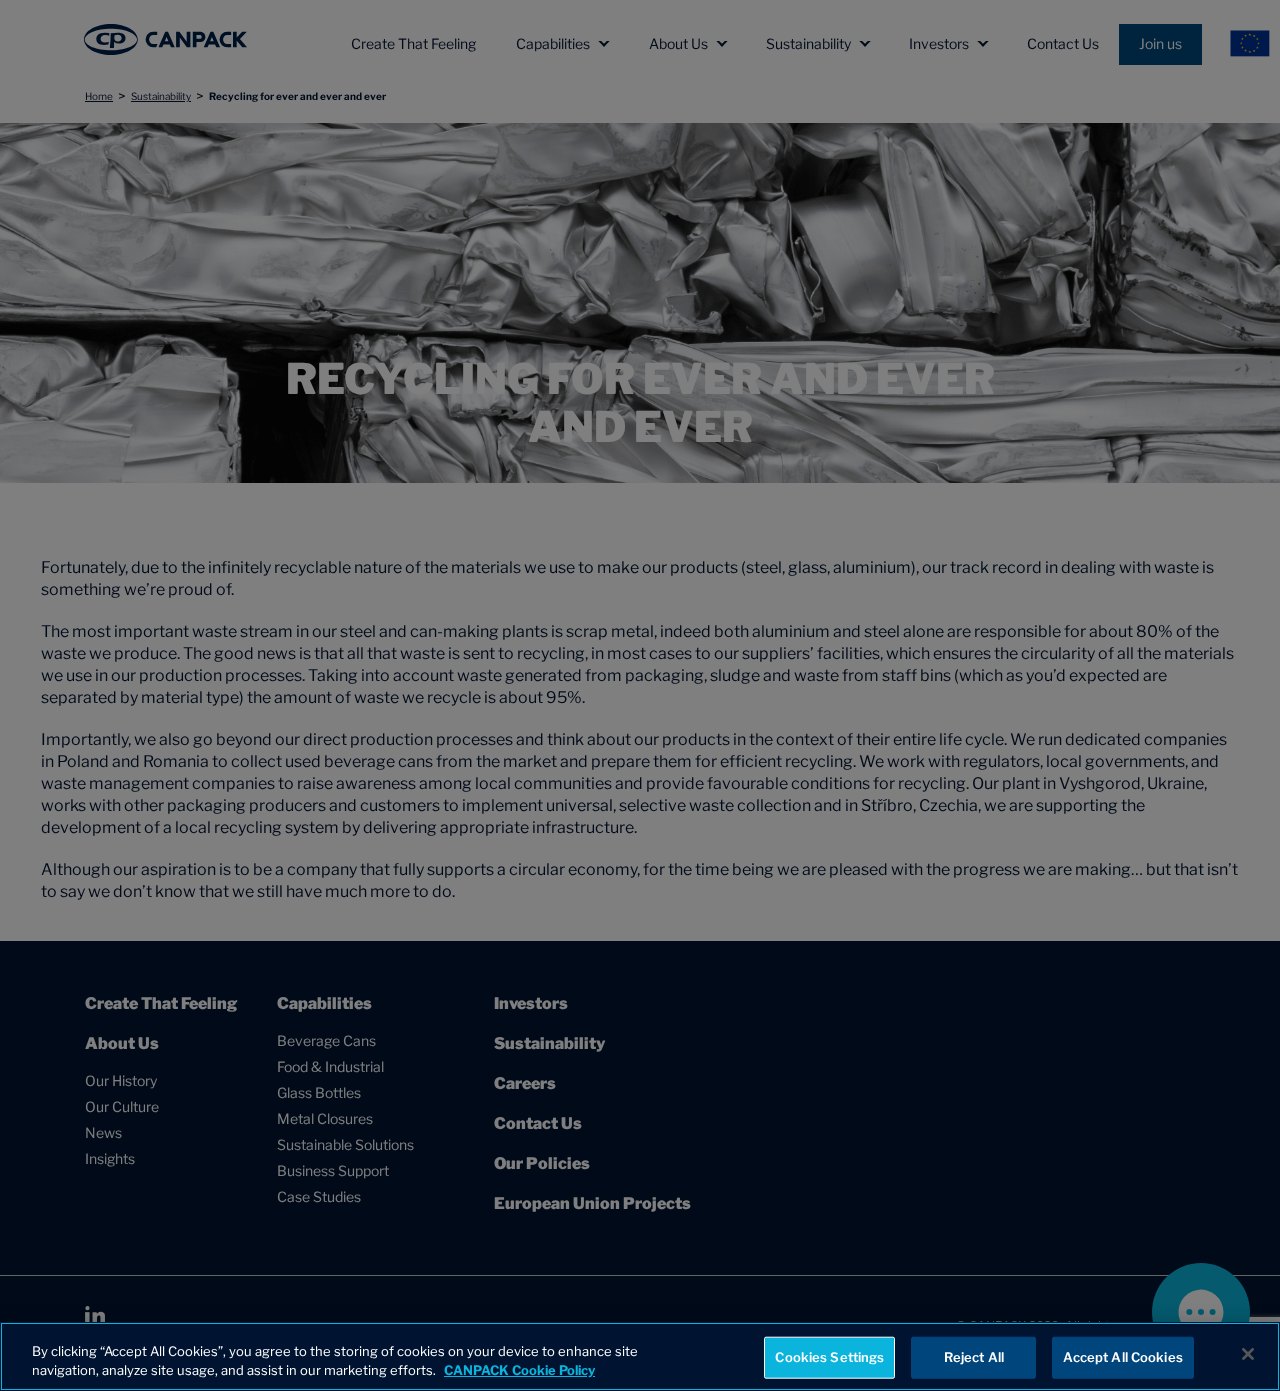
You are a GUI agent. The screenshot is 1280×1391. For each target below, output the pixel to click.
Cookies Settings (829, 1357)
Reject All (974, 1357)
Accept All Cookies (1122, 1357)
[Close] (1248, 1354)
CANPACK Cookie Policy (519, 1370)
